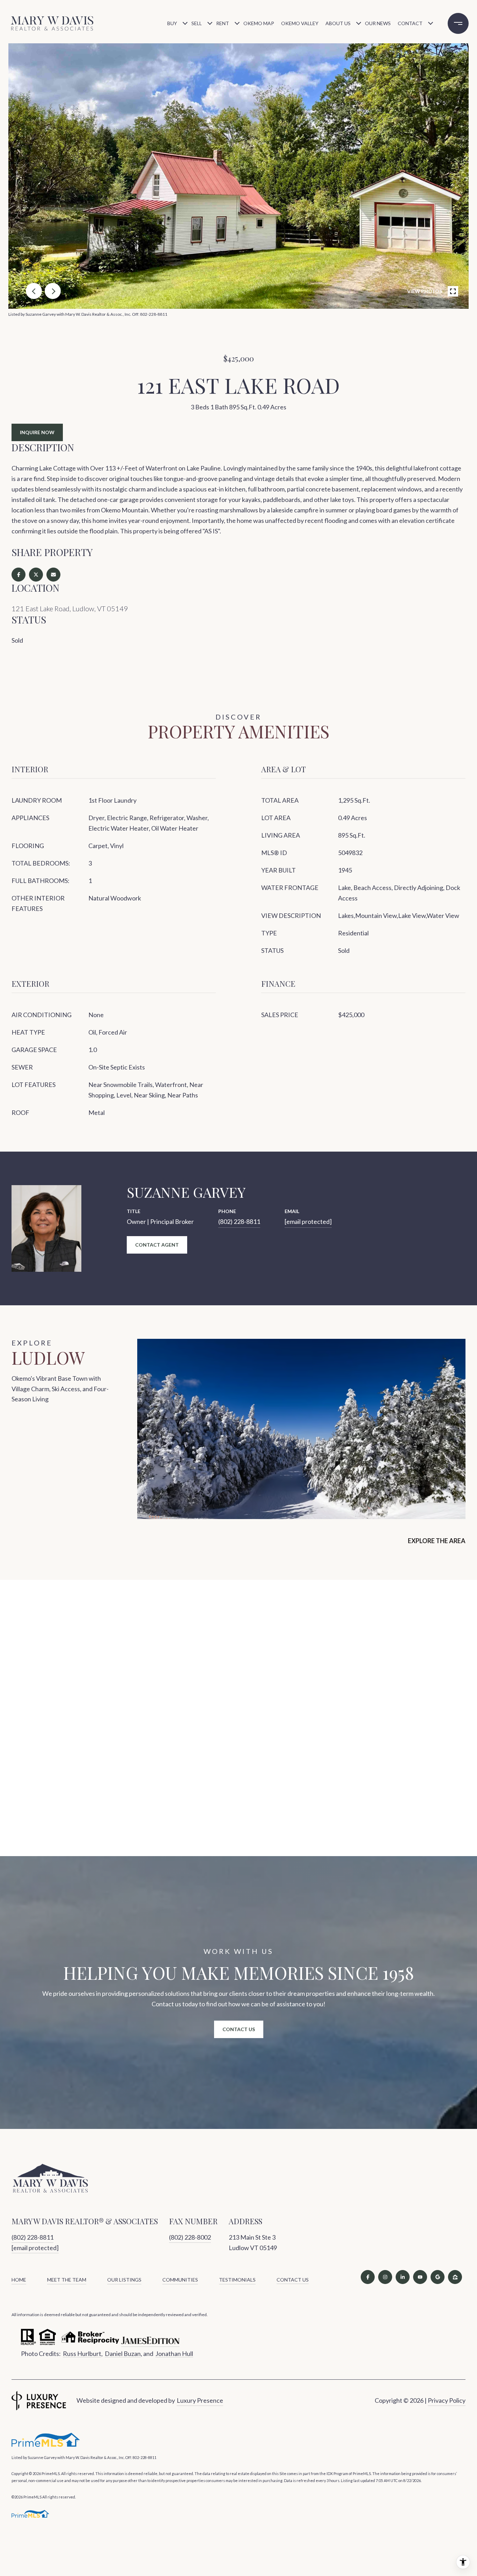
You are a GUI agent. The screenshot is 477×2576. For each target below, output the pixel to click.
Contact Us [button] (239, 2029)
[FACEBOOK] (368, 2277)
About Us (338, 23)
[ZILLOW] (455, 2277)
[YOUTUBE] (420, 2277)
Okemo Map (259, 23)
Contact (410, 23)
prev (34, 291)
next (53, 291)
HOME (19, 2280)
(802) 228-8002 (190, 2237)
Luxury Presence (200, 2400)
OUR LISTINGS (124, 2280)
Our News (378, 23)
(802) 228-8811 (239, 1221)
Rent (223, 23)
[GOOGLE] (438, 2277)
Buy (172, 23)
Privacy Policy (447, 2400)
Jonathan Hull (174, 2354)
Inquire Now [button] (37, 432)
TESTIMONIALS (237, 2280)
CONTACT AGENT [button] (157, 1245)
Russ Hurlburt (82, 2354)
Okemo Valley (300, 23)
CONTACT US (293, 2280)
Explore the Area (437, 1541)
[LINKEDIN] (403, 2277)
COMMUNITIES (180, 2280)
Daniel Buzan (123, 2354)
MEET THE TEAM (67, 2280)
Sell (197, 23)
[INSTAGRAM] (385, 2277)
